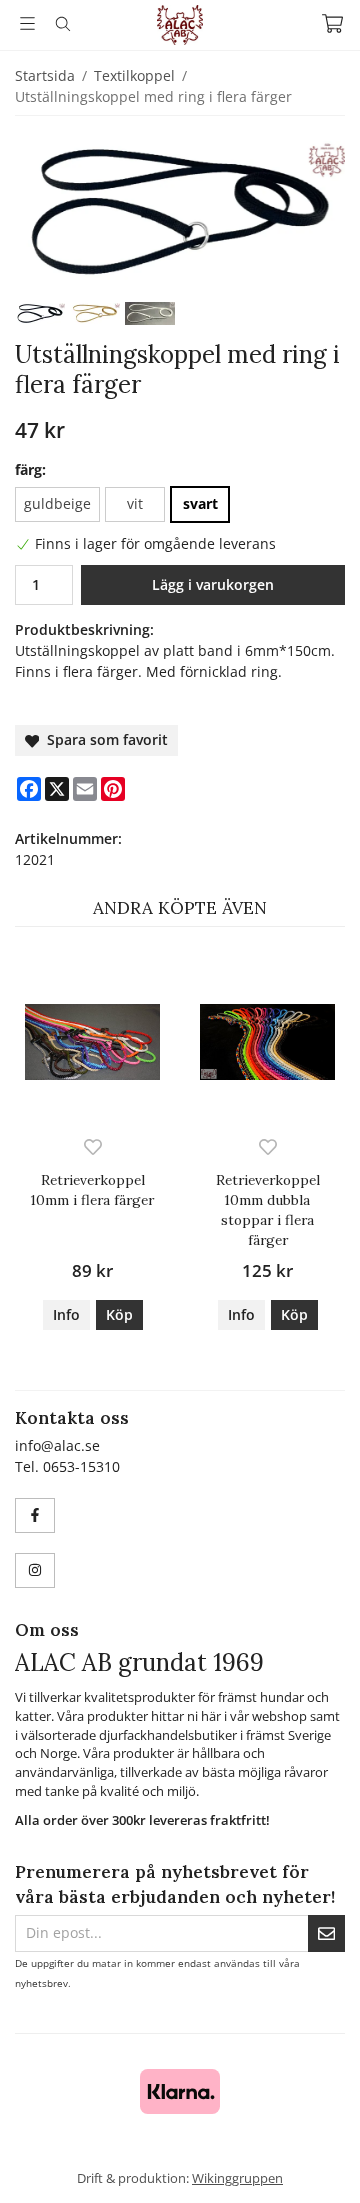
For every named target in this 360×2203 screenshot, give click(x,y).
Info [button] (66, 1314)
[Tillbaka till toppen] (317, 2160)
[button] (119, 1315)
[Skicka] (326, 1933)
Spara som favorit (103, 739)
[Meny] (27, 23)
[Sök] (62, 24)
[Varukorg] (332, 23)
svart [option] (200, 503)
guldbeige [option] (57, 503)
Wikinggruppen (237, 2178)
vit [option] (135, 503)
